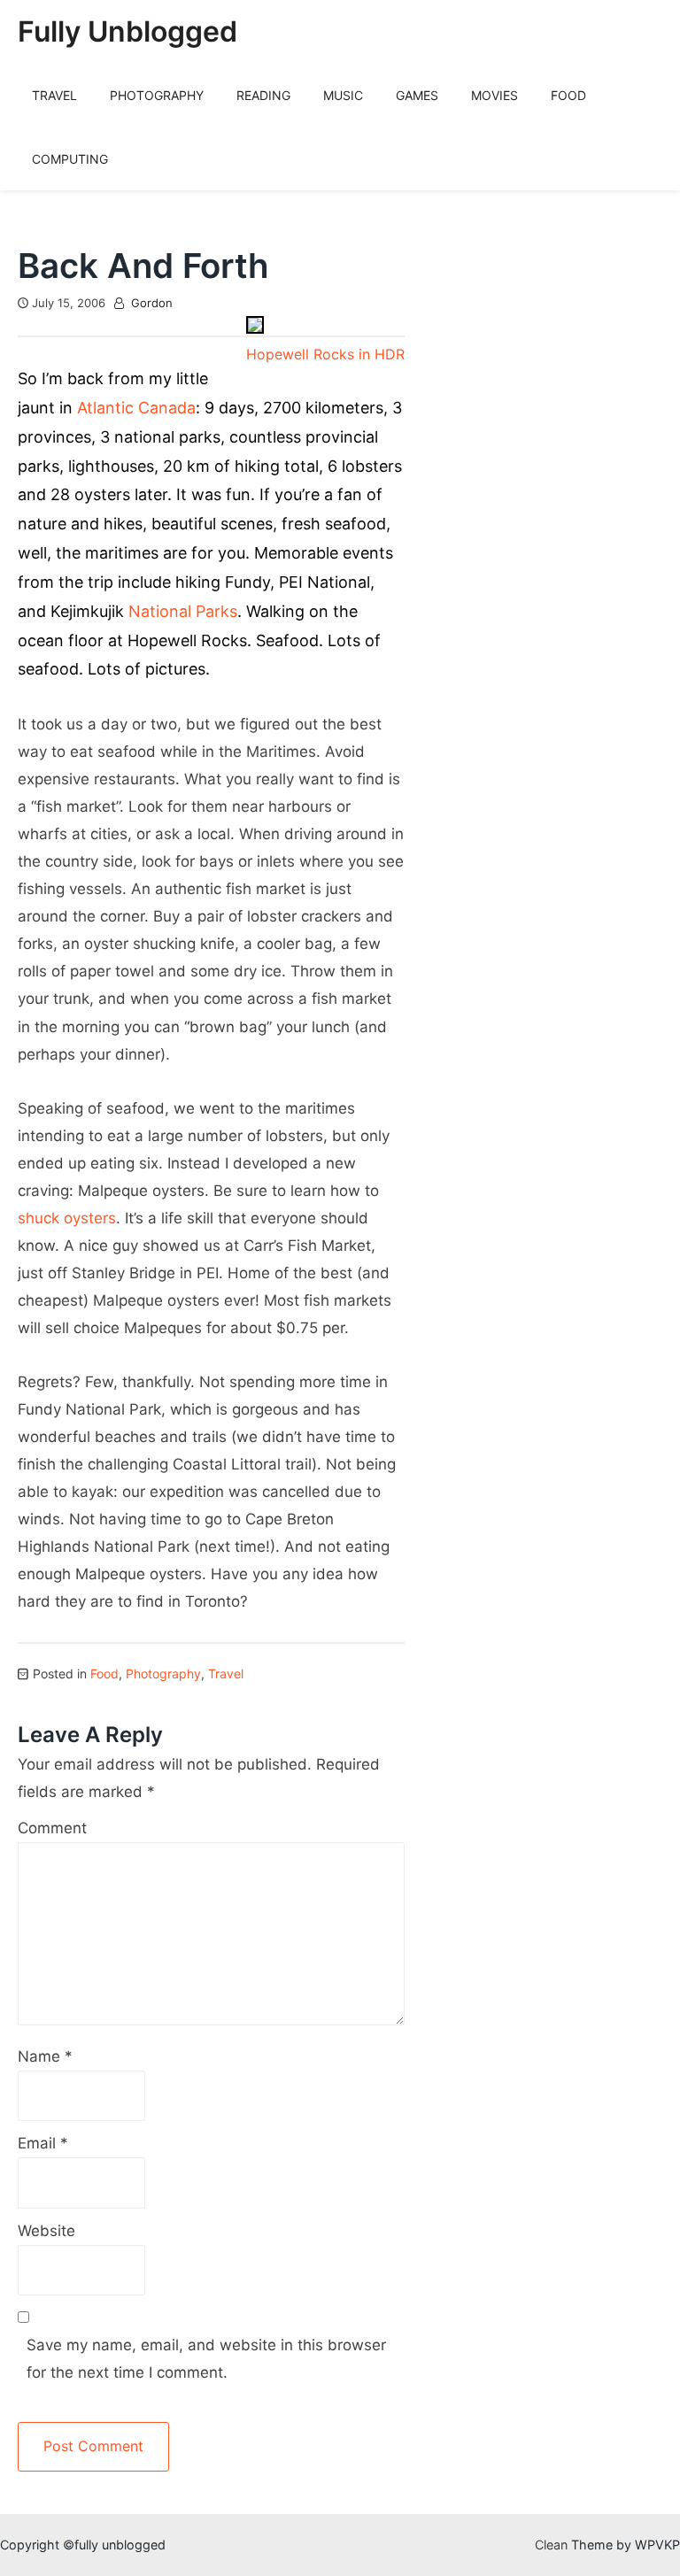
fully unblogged (127, 31)
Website (46, 2231)
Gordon (152, 303)
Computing (70, 159)
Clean (551, 2545)
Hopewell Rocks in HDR (325, 354)
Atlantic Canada (136, 408)
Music (343, 95)
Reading (263, 95)
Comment (52, 1828)
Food (568, 95)
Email (43, 2143)
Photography (157, 95)
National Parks (183, 611)
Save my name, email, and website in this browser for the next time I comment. (206, 2359)
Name (45, 2056)
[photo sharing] (255, 328)
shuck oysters (67, 1218)
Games (417, 95)
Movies (495, 95)
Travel (54, 95)
